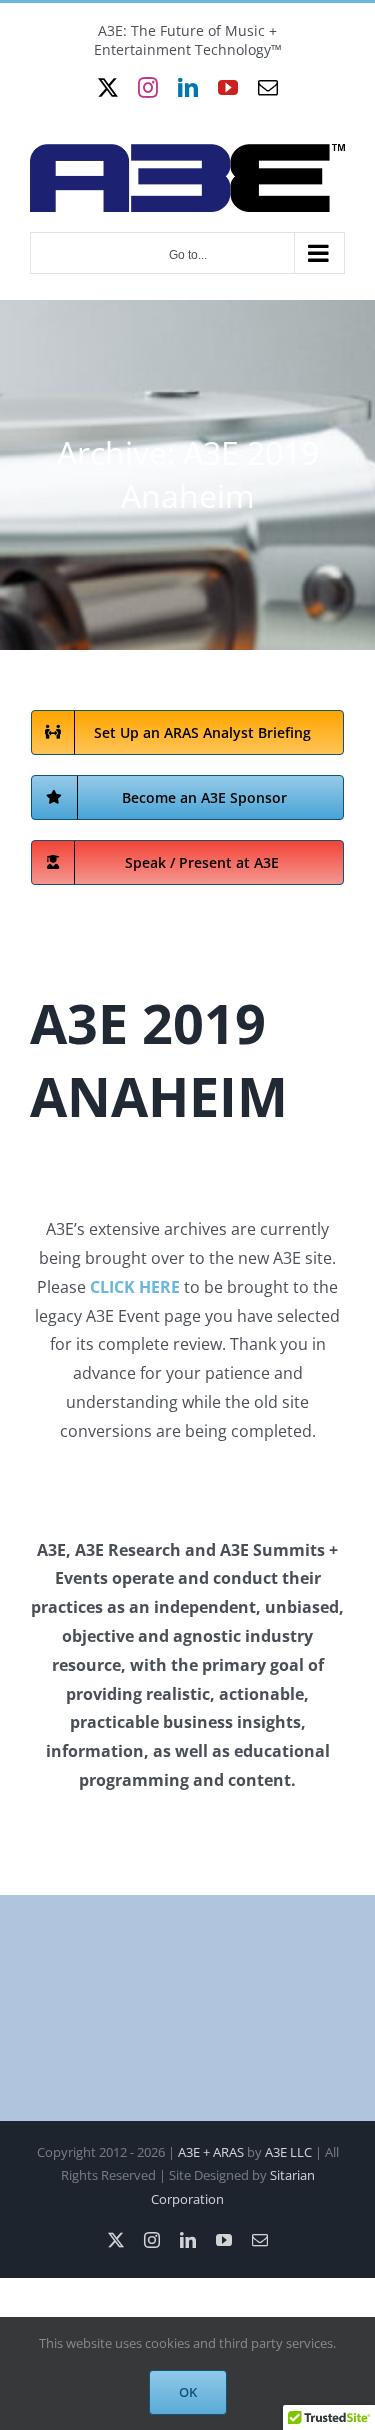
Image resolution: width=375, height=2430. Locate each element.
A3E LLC (288, 2152)
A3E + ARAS (211, 2152)
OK (188, 2392)
